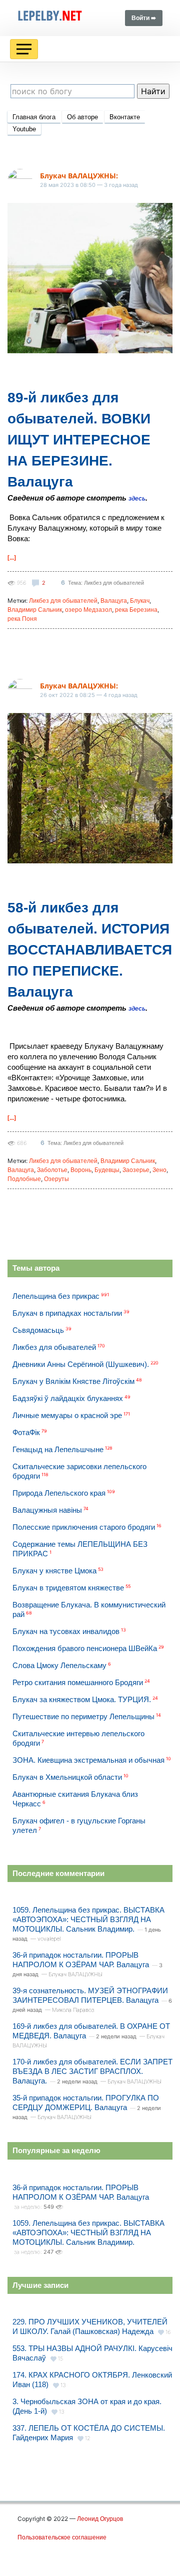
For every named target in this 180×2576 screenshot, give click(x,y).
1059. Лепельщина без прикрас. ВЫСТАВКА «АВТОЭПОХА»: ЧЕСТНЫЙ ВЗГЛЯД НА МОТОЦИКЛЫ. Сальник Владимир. (88, 1919)
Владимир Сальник (35, 610)
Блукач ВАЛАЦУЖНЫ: (79, 176)
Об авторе (82, 117)
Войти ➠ (144, 18)
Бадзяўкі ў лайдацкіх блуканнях (68, 1398)
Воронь (81, 1170)
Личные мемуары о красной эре (67, 1415)
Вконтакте (125, 117)
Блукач (140, 601)
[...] (12, 558)
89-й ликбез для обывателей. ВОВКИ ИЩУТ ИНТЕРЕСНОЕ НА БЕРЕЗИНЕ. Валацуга (79, 440)
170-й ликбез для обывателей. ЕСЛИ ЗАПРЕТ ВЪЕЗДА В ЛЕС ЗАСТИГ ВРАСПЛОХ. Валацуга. (92, 2071)
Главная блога (34, 117)
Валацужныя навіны (47, 1510)
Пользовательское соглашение (62, 2537)
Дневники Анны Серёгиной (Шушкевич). (81, 1364)
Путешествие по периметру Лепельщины (83, 1716)
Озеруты (56, 1179)
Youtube (24, 129)
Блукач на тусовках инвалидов (66, 1631)
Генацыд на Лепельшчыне (58, 1449)
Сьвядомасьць (38, 1330)
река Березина (136, 610)
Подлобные (24, 1179)
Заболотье (52, 1170)
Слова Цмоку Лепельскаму (59, 1665)
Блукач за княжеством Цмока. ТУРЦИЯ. (82, 1699)
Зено (159, 1170)
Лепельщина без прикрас (56, 1296)
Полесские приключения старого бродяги (84, 1527)
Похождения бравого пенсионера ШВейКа (85, 1648)
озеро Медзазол (88, 610)
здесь (137, 499)
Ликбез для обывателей (63, 601)
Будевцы (107, 1170)
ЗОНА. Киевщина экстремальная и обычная (88, 1760)
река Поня (22, 619)
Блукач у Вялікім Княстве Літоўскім (73, 1381)
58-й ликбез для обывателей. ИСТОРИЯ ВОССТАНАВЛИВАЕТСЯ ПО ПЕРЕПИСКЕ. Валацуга (90, 950)
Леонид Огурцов (100, 2519)
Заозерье (136, 1170)
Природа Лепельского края (59, 1493)
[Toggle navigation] (24, 49)
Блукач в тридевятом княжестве (68, 1588)
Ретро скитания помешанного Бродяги (78, 1682)
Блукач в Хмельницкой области (67, 1777)
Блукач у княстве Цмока (54, 1571)
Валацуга (114, 601)
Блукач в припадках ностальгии (67, 1313)
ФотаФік (26, 1432)
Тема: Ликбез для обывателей (106, 583)
